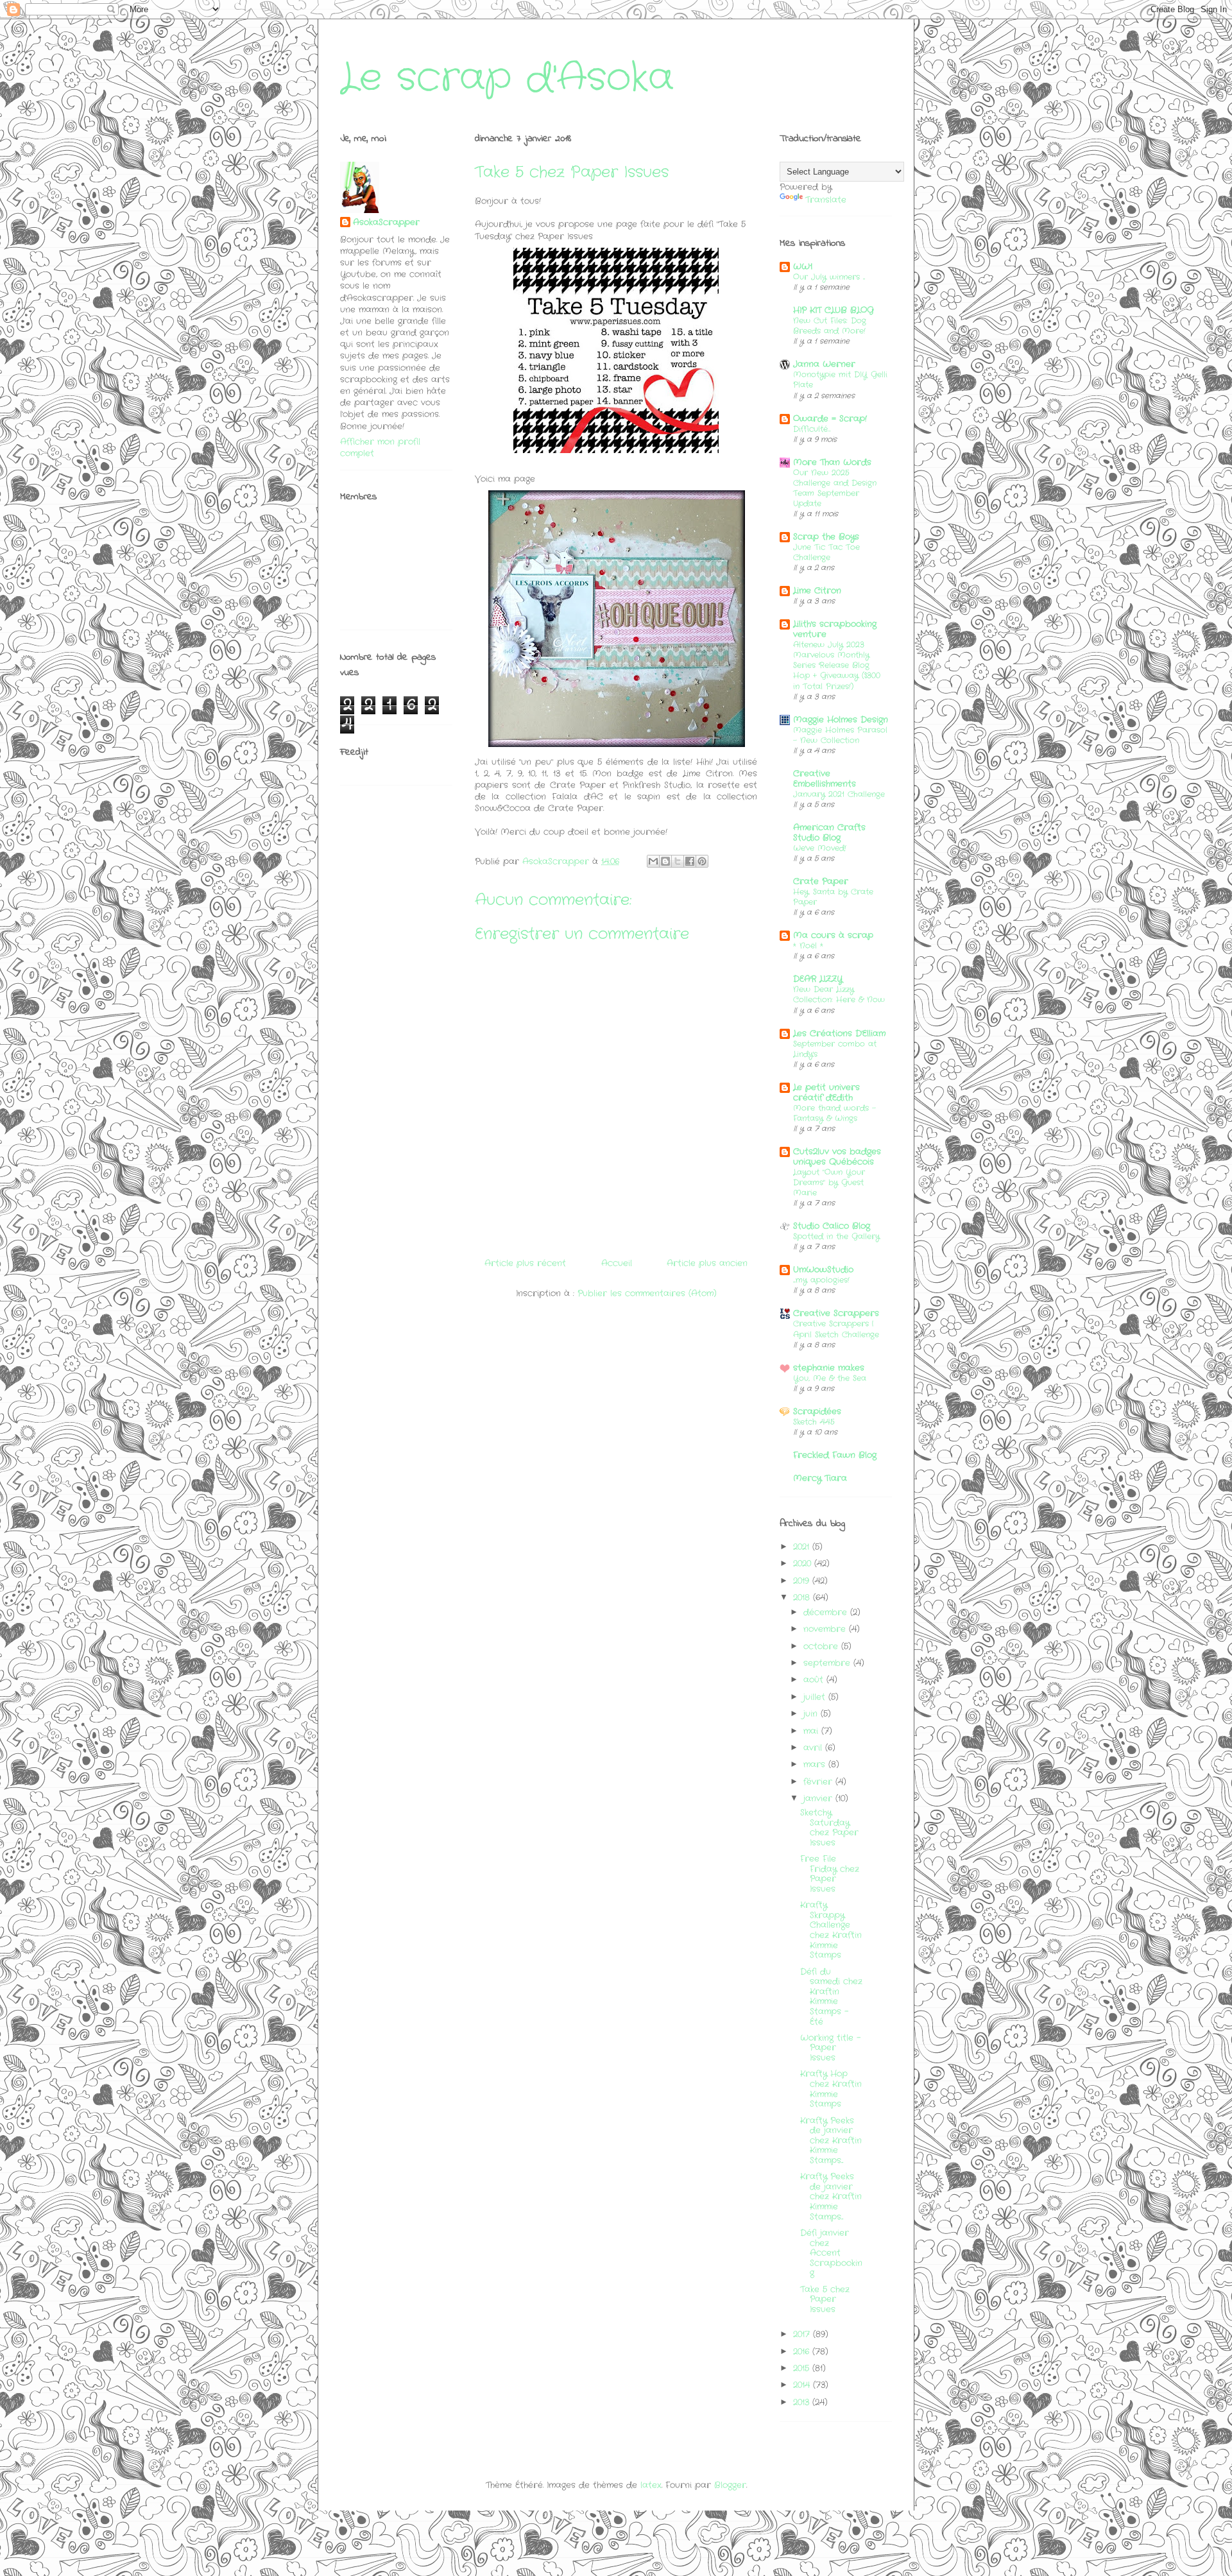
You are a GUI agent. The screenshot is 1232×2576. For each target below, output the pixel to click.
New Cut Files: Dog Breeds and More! (830, 326)
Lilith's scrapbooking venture (835, 629)
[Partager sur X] (678, 861)
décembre (827, 1612)
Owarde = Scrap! (830, 419)
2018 (803, 1598)
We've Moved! (820, 848)
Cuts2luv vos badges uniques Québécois (837, 1157)
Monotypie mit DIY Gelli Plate (840, 380)
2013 (803, 2402)
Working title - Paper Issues (830, 2048)
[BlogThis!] (665, 861)
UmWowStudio (823, 1270)
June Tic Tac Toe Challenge (826, 553)
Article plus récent (525, 1263)
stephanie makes (829, 1368)
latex (651, 2485)
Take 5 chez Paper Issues (825, 2299)
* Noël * (808, 946)
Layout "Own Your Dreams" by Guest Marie (829, 1183)
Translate (826, 200)
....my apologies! (821, 1280)
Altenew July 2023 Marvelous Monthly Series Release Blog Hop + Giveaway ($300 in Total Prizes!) (837, 665)
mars (816, 1765)
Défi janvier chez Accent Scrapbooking (831, 2253)
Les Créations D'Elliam (839, 1034)
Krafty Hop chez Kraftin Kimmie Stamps (831, 2089)
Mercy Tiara (820, 1478)
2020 (804, 1564)
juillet (816, 1697)
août (815, 1680)
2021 (803, 1547)
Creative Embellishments (825, 779)
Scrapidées (817, 1412)
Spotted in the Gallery (836, 1237)
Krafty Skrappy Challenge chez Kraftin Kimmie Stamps (831, 1930)
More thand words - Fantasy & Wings (834, 1113)
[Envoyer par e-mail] (653, 861)
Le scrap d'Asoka (507, 78)
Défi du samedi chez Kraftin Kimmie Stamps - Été (831, 1997)
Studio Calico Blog (832, 1226)
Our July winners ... (829, 277)
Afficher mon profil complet (380, 448)
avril (814, 1748)
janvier (819, 1799)
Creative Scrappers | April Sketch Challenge (836, 1329)
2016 (803, 2352)
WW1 (803, 267)
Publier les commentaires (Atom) (647, 1293)
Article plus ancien (707, 1263)
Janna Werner (824, 364)
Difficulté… (812, 429)
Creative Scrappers (836, 1313)
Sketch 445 (814, 1422)
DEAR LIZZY (818, 979)
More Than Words (832, 462)
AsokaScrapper (386, 223)
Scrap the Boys (826, 537)
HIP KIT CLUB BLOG (834, 310)
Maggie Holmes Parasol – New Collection (840, 735)
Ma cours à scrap (833, 935)
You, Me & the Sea (830, 1378)
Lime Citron (817, 591)
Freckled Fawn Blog (835, 1455)
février (819, 1782)
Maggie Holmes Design (841, 720)
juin (812, 1714)
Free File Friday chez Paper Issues (830, 1874)
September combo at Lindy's (835, 1049)
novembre (826, 1629)
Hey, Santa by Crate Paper (833, 897)
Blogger (730, 2485)
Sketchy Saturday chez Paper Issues (829, 1828)
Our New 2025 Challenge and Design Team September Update (835, 488)
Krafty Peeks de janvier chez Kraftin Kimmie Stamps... (831, 2141)
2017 (803, 2334)
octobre (822, 1646)
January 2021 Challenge (839, 794)
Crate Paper (821, 881)
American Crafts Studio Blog (829, 833)
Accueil (617, 1263)
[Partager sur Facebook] (690, 861)
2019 (803, 1581)
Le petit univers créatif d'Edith (826, 1093)
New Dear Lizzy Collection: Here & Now (839, 995)
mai (812, 1731)
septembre (828, 1663)
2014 (803, 2385)
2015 (803, 2368)
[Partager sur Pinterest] (702, 861)
